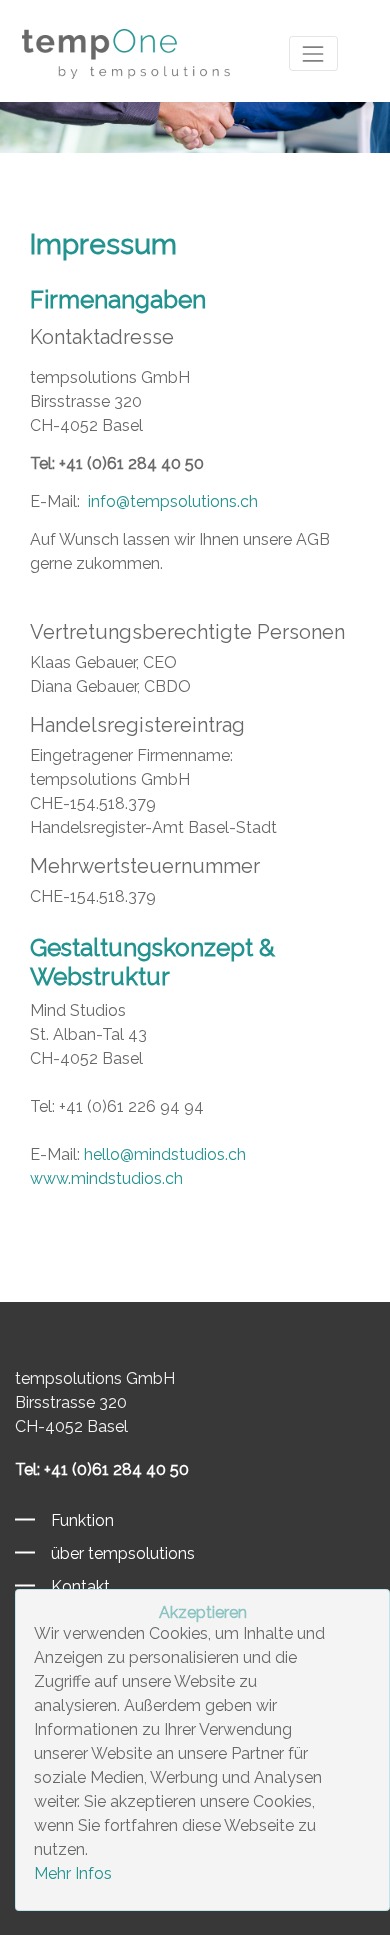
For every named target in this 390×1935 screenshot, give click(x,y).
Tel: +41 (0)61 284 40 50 (117, 463)
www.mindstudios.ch (106, 1178)
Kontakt (72, 1586)
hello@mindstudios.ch (165, 1154)
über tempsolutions (115, 1553)
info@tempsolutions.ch (171, 501)
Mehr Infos (73, 1873)
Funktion (74, 1520)
